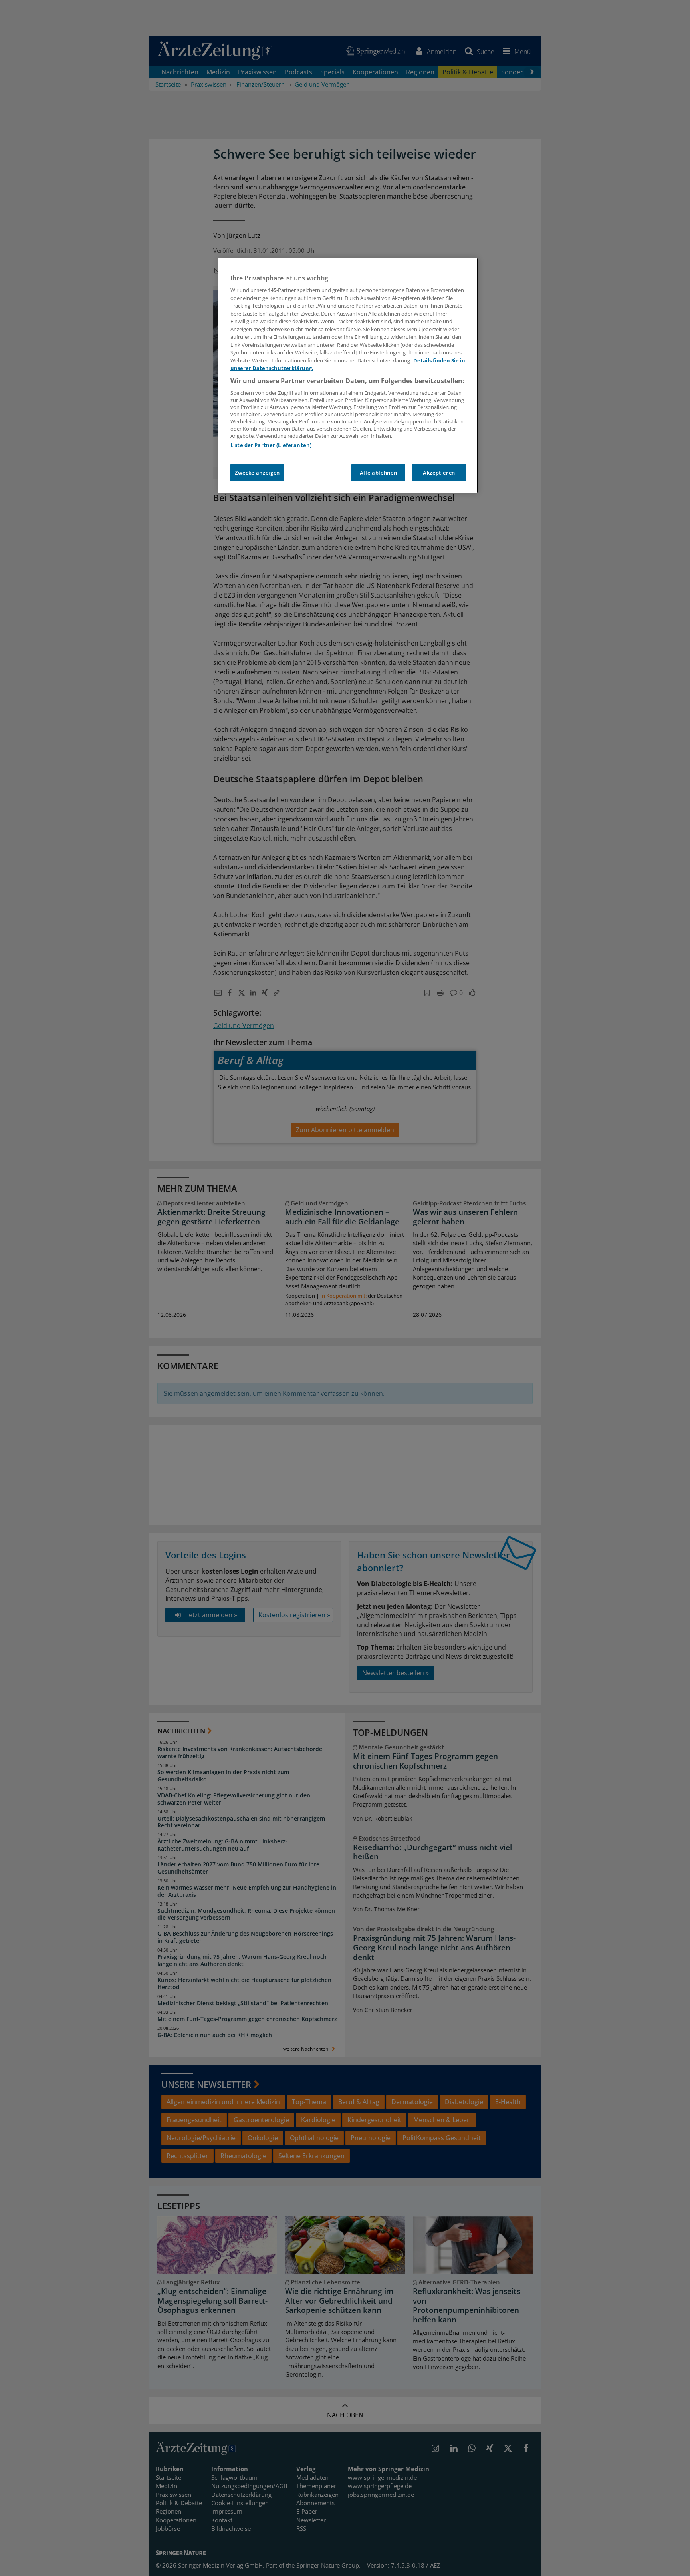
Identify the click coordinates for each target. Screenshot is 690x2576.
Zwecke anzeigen (257, 473)
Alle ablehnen (378, 473)
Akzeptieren (439, 473)
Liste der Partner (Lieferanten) (271, 445)
